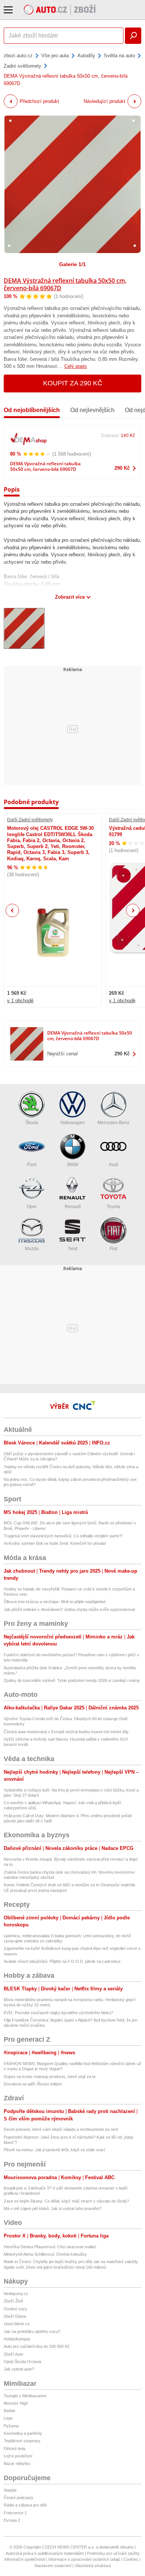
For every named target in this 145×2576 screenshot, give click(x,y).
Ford (32, 1165)
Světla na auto (119, 56)
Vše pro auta (55, 56)
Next (133, 911)
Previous (12, 910)
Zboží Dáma (15, 2316)
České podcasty (19, 2498)
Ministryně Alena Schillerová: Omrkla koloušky (45, 2254)
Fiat (113, 1249)
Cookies (131, 2559)
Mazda (32, 1249)
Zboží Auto (13, 2354)
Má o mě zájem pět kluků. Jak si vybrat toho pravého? (53, 2208)
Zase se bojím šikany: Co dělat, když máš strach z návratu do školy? (66, 2201)
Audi (114, 1165)
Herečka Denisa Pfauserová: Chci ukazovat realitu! (50, 2247)
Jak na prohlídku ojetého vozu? (32, 2331)
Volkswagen (72, 1123)
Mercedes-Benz (113, 1123)
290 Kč (122, 468)
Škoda (32, 1123)
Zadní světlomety (22, 66)
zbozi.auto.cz (18, 56)
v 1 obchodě (20, 1001)
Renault (73, 1207)
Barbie (9, 2411)
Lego (8, 2418)
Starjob (10, 2490)
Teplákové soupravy (22, 2441)
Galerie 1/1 (72, 264)
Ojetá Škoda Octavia (22, 2362)
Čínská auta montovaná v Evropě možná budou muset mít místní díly (66, 1732)
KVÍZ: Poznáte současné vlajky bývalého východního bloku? (58, 2013)
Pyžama (11, 2426)
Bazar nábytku (17, 2463)
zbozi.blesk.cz (17, 2324)
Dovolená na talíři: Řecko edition (33, 2084)
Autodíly (86, 56)
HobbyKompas (17, 2339)
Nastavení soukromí (53, 2566)
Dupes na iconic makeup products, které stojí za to (50, 2077)
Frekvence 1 (15, 2513)
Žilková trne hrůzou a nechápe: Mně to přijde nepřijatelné (55, 1602)
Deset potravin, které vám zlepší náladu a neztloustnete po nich (61, 2129)
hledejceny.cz (16, 2294)
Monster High (16, 2403)
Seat (73, 1249)
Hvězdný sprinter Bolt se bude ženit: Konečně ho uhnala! (55, 1543)
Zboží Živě (13, 2301)
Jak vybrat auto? (19, 2369)
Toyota (113, 1207)
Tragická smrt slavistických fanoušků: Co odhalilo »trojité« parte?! (63, 1536)
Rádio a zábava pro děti (25, 2505)
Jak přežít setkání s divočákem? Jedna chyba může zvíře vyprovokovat (69, 1609)
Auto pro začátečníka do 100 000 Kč (37, 2346)
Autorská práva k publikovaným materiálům (45, 2553)
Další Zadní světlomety (30, 820)
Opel (32, 1207)
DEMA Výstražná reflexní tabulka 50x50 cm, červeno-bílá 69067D (65, 284)
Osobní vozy (15, 2309)
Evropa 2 (12, 2520)
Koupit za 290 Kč (73, 383)
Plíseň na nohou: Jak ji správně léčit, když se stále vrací (54, 2150)
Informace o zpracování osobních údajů (84, 2559)
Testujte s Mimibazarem (25, 2396)
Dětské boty (15, 2449)
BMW (73, 1165)
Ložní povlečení (18, 2456)
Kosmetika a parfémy (23, 2433)
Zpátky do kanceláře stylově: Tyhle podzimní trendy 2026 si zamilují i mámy (72, 1680)
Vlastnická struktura (93, 2566)
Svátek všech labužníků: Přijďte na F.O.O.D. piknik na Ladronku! (62, 1961)
